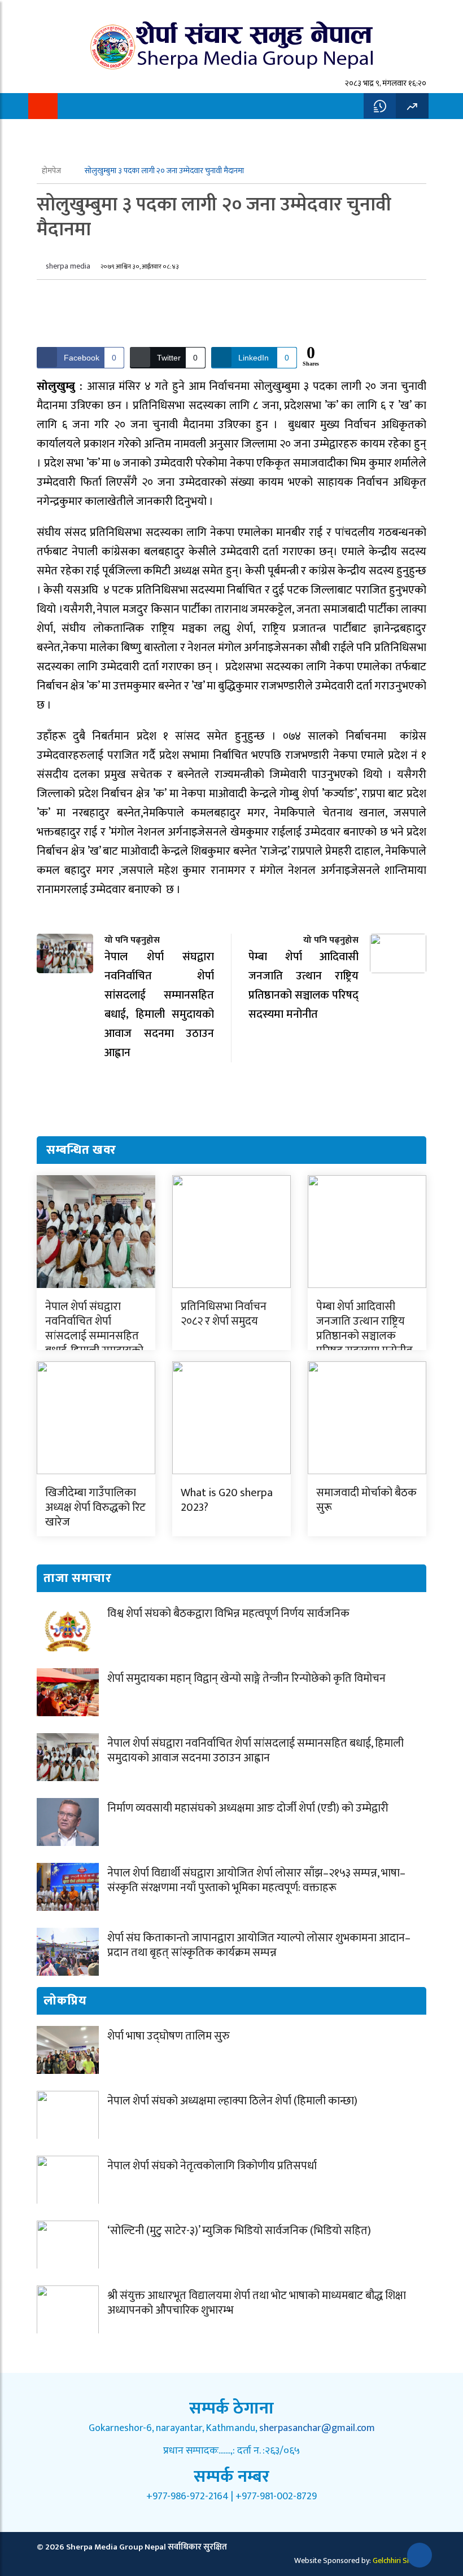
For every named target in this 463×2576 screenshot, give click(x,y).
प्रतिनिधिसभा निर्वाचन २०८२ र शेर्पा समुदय (224, 1314)
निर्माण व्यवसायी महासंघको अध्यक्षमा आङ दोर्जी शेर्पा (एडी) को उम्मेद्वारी (248, 1808)
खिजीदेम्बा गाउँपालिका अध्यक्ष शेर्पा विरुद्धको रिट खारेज (95, 1507)
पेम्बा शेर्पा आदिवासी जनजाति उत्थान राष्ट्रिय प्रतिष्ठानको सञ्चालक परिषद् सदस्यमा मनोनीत (364, 1329)
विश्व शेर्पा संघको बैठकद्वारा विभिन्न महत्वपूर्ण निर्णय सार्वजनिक (228, 1614)
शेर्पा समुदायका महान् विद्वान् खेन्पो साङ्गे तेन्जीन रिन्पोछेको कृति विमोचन (246, 1678)
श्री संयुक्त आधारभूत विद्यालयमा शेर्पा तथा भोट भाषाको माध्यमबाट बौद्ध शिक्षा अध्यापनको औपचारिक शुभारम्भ (257, 2303)
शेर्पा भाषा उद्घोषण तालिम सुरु (169, 2036)
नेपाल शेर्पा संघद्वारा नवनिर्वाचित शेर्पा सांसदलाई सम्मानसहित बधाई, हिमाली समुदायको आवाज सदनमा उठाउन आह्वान (94, 1343)
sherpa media (68, 266)
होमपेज (52, 171)
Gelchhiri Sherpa (399, 2560)
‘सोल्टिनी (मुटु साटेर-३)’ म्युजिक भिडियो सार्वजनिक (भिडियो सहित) (239, 2231)
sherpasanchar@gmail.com (317, 2428)
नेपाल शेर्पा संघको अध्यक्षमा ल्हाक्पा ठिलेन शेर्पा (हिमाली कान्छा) (232, 2101)
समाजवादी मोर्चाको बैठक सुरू (366, 1500)
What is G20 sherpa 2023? (227, 1500)
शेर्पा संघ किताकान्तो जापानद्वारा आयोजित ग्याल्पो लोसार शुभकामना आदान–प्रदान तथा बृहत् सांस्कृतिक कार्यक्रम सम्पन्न (259, 1945)
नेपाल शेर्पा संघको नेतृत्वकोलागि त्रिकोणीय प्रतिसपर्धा (212, 2166)
